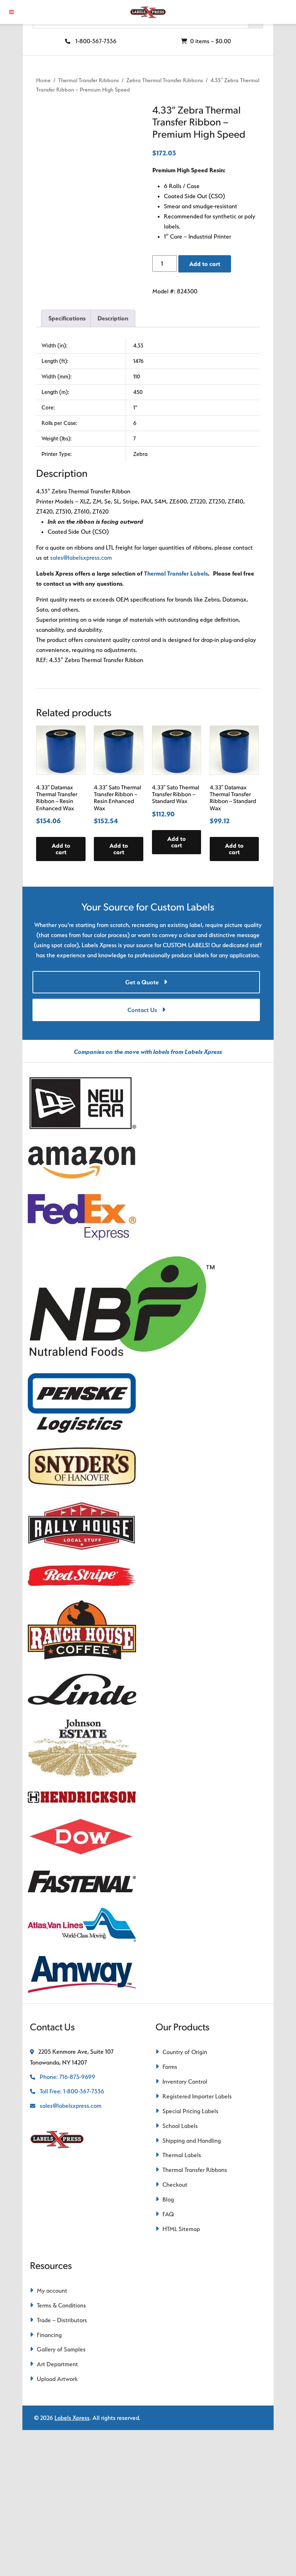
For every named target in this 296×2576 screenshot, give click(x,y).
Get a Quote (143, 982)
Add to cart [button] (61, 849)
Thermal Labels (182, 2155)
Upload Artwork (57, 2379)
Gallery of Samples (61, 2349)
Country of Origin (185, 2052)
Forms (170, 2067)
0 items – (210, 41)
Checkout (175, 2185)
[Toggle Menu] (12, 12)
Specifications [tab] (67, 318)
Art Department (57, 2364)
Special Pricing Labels (190, 2111)
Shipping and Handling (192, 2141)
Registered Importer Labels (197, 2096)
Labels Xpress (72, 2418)
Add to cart (205, 264)
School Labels (180, 2126)
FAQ (168, 2214)
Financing (49, 2335)
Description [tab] (113, 318)
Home (43, 80)
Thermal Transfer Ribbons (88, 80)
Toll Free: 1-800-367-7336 (71, 2091)
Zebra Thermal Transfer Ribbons (165, 80)
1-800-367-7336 (95, 41)
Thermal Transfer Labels (176, 573)
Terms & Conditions (61, 2305)
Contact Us (143, 1010)
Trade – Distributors (62, 2320)
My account (52, 2291)
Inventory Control (185, 2081)
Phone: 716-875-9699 (67, 2077)
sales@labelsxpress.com (81, 558)
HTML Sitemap (181, 2229)
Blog (168, 2199)
